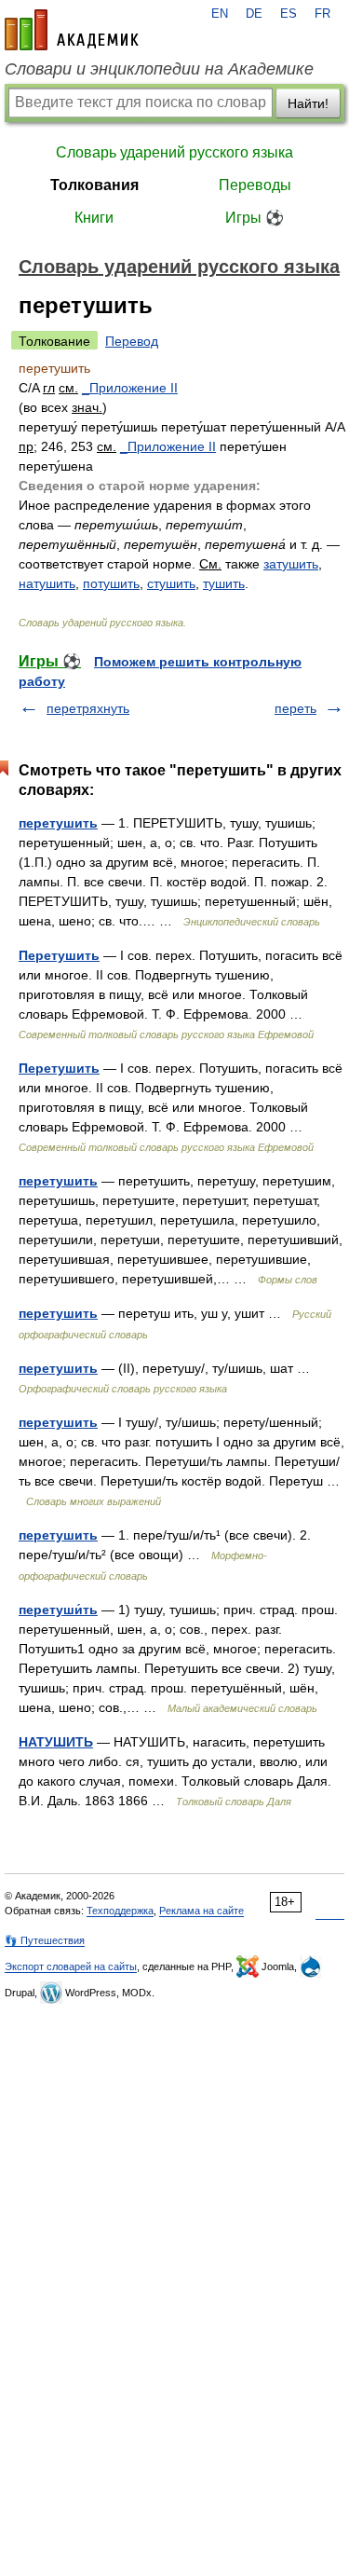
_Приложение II (130, 388)
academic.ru (72, 30)
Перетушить (59, 955)
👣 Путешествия (45, 1940)
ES (289, 14)
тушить (224, 583)
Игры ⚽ (255, 218)
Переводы (255, 185)
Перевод (132, 341)
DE (254, 14)
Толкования (94, 185)
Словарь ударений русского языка (174, 152)
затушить (291, 564)
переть (295, 708)
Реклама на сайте (201, 1911)
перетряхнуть (88, 708)
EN (220, 14)
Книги (94, 218)
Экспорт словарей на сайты (71, 1966)
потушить (111, 583)
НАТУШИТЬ (56, 1742)
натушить (47, 583)
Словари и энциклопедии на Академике (159, 69)
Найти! (308, 103)
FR (322, 14)
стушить (171, 583)
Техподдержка (120, 1911)
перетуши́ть (58, 1610)
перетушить (58, 823)
